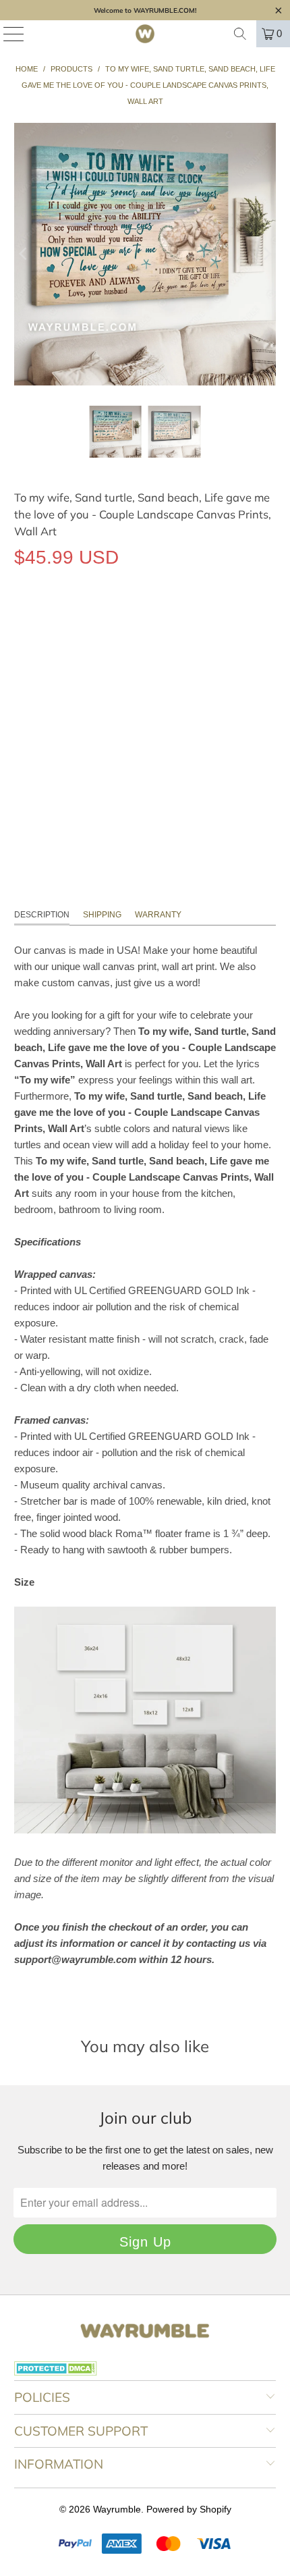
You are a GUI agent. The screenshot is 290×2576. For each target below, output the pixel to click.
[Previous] (24, 254)
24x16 (79, 681)
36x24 (124, 681)
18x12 (34, 681)
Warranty (158, 915)
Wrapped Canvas (63, 619)
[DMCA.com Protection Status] (56, 2372)
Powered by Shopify (189, 2509)
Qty (21, 720)
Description (42, 915)
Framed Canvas (163, 619)
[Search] (240, 34)
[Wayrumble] (145, 34)
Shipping (102, 915)
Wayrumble (117, 2509)
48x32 (170, 681)
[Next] (266, 254)
